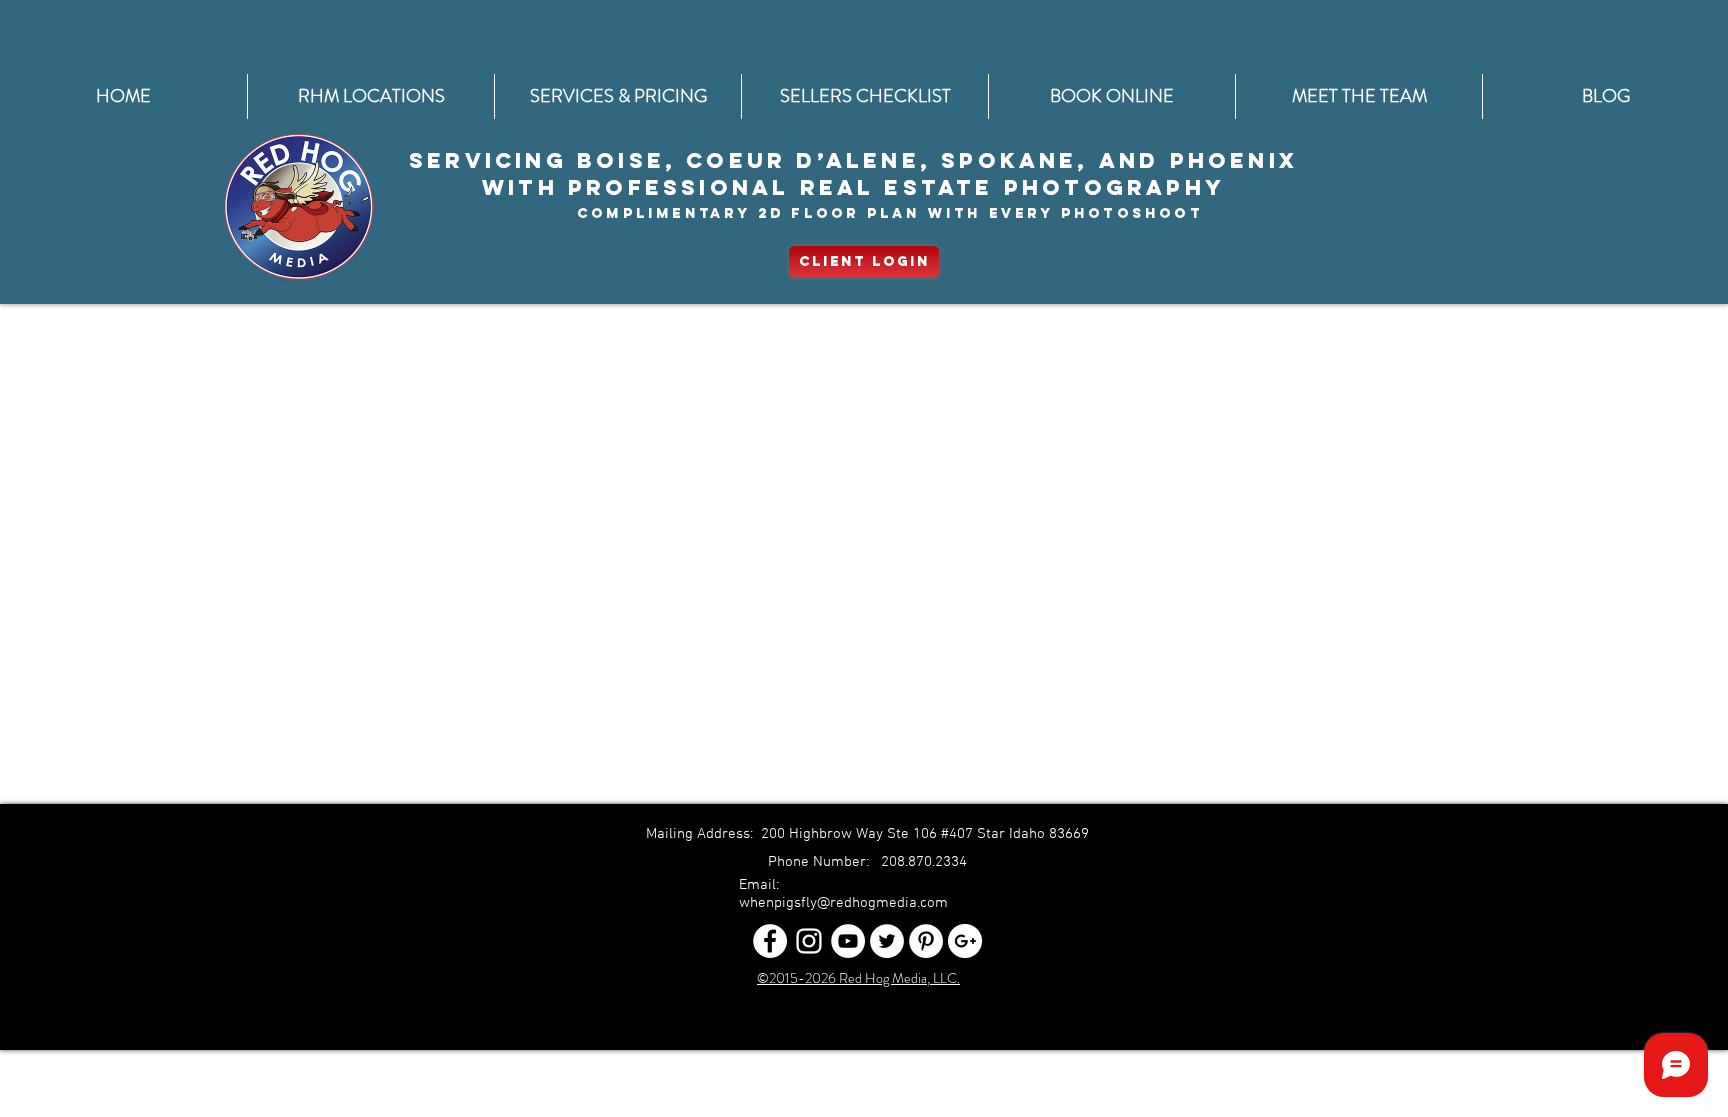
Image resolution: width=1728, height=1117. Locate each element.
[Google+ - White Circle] (965, 941)
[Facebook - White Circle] (770, 941)
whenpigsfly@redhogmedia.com (843, 903)
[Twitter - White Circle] (887, 941)
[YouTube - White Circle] (848, 941)
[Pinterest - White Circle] (926, 941)
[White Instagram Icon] (809, 941)
